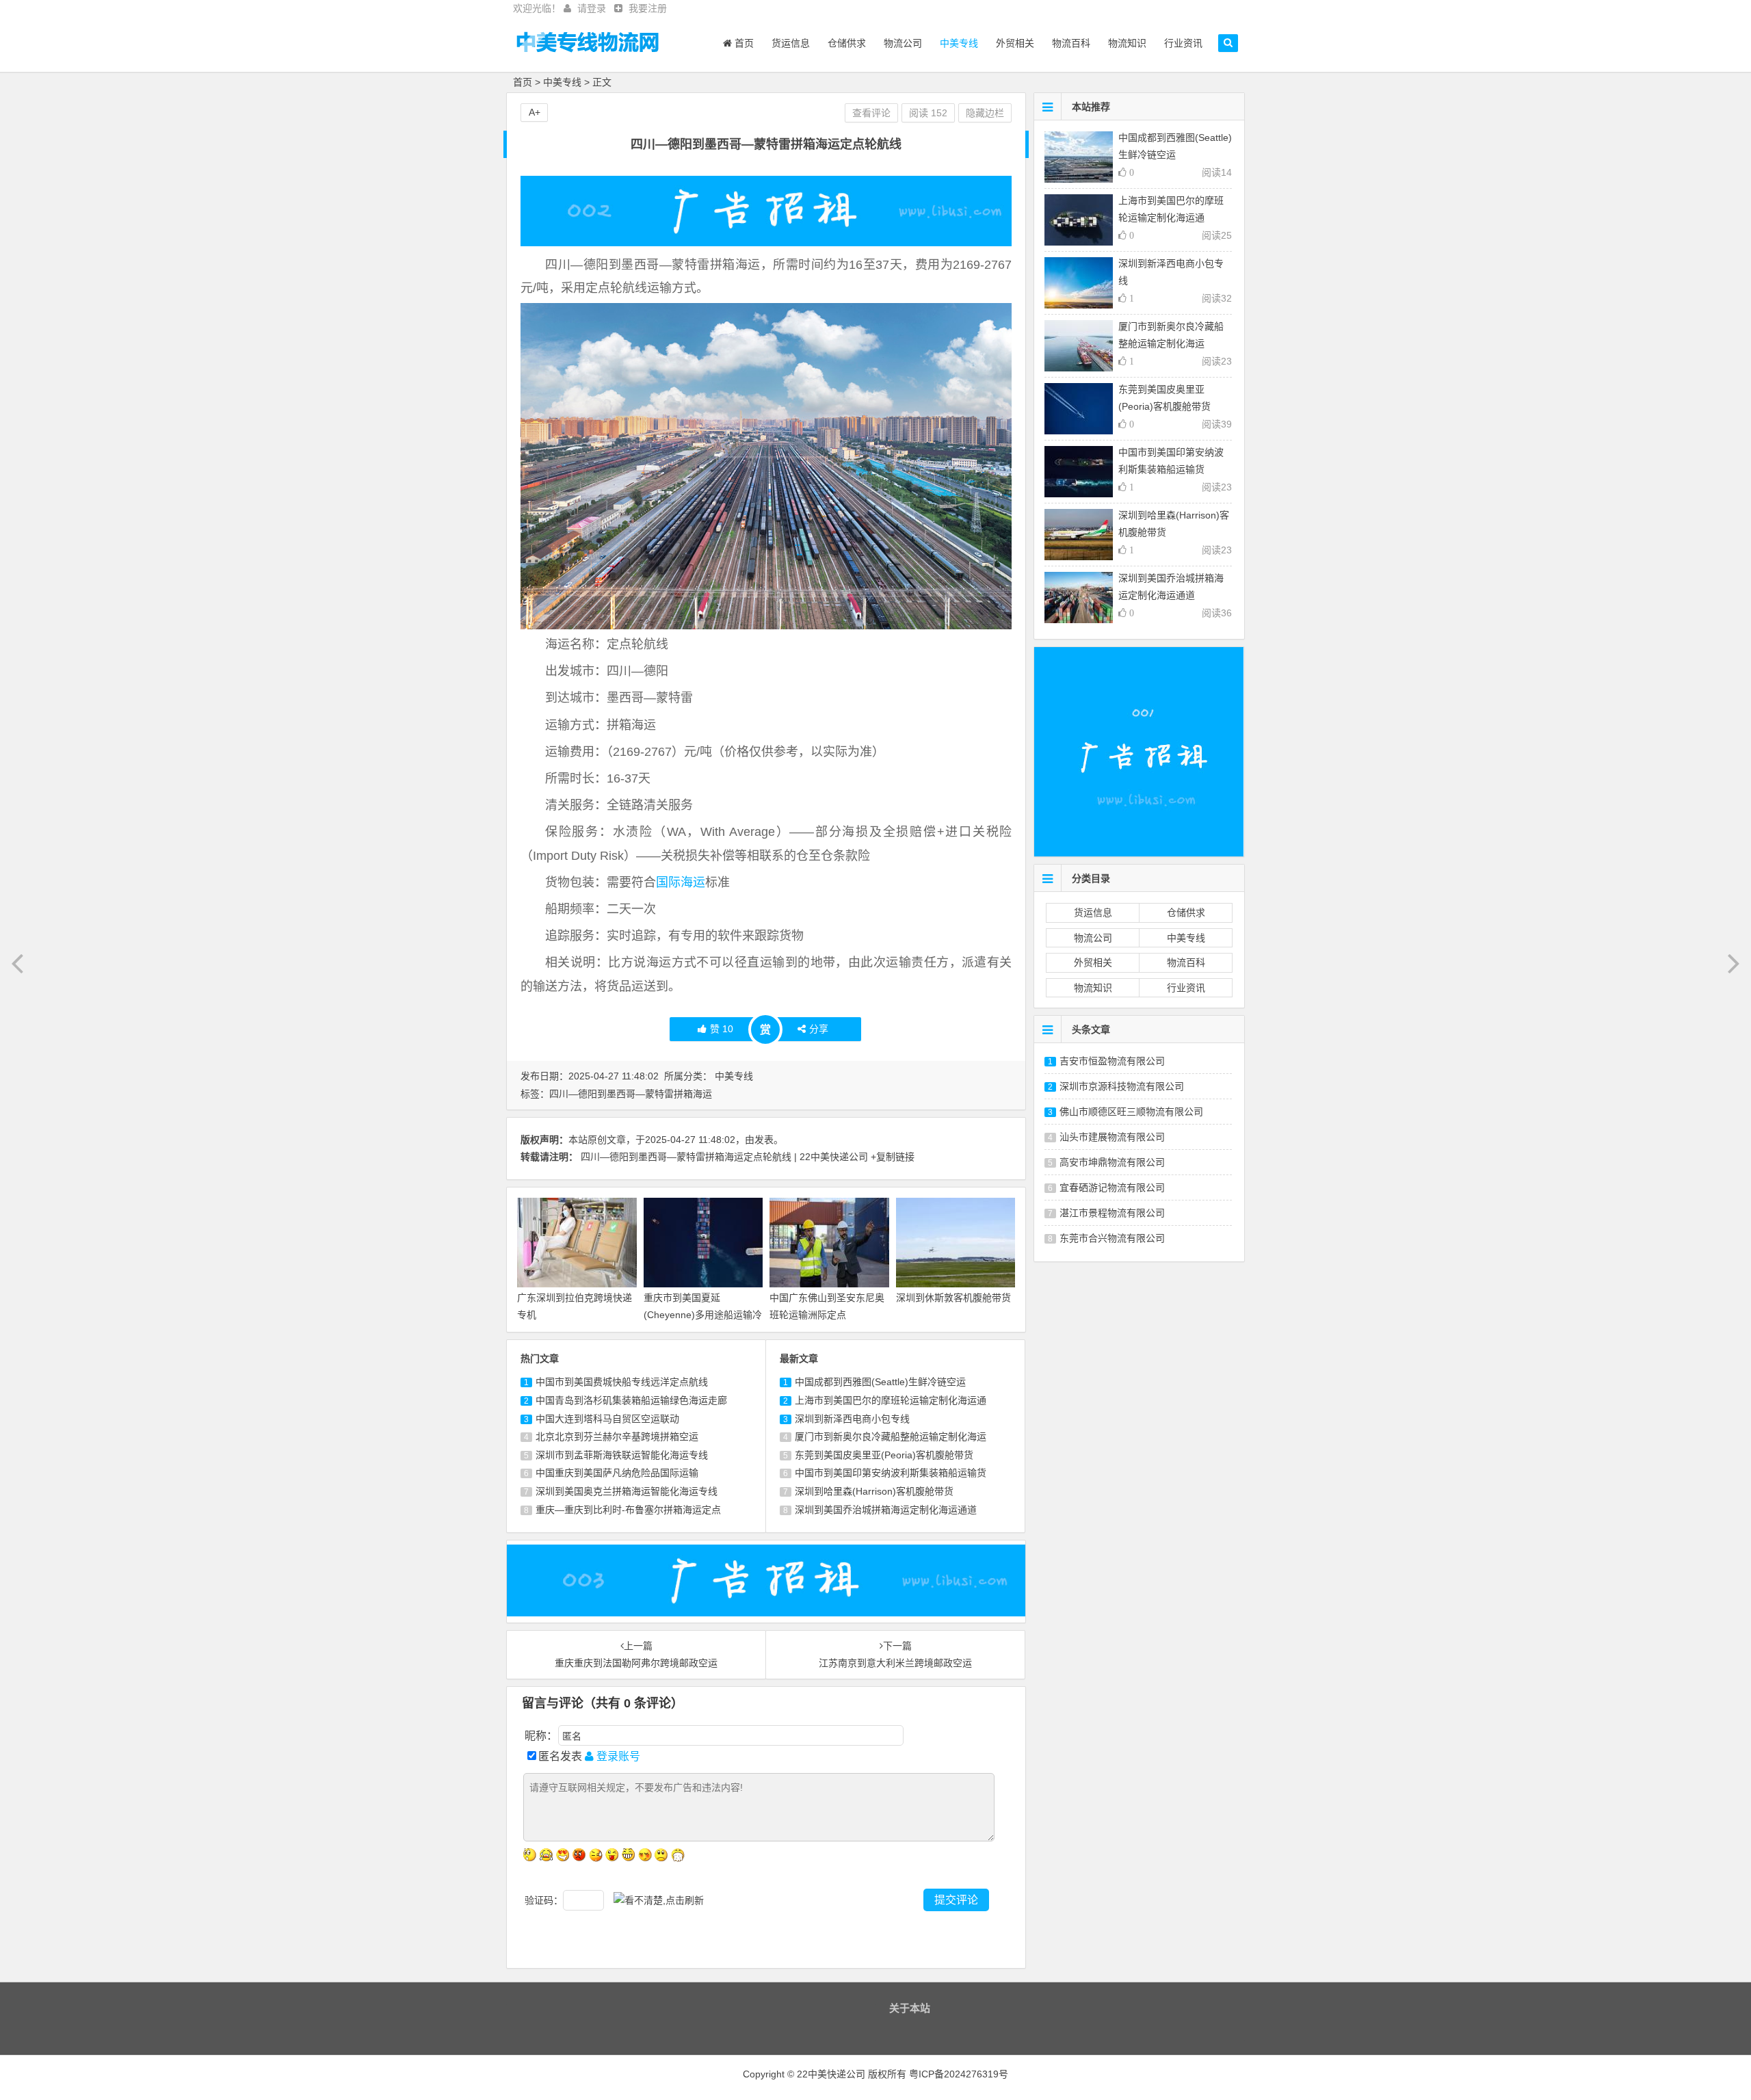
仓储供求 (847, 43)
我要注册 (648, 8)
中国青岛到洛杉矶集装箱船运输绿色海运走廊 (631, 1400)
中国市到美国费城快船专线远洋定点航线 (622, 1382)
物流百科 (1071, 43)
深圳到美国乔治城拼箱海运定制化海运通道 (886, 1510)
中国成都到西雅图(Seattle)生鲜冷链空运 (880, 1382)
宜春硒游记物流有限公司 (1112, 1187)
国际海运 (681, 882)
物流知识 (1127, 43)
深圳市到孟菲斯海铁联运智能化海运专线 (622, 1455)
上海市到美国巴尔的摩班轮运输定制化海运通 (891, 1400)
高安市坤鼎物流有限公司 (1112, 1162)
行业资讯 (1183, 43)
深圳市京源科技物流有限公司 (1122, 1086)
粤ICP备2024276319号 (959, 2074)
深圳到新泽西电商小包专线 (852, 1419)
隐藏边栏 (985, 113)
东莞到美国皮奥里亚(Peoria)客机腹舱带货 (884, 1455)
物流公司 (903, 43)
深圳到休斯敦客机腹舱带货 (953, 1298)
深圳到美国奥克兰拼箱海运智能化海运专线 (627, 1491)
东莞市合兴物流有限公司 (1112, 1238)
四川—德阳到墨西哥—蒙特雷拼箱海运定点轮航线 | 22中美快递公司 (724, 1157)
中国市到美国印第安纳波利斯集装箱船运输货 (891, 1473)
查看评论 (871, 113)
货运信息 (791, 43)
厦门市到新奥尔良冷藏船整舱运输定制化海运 (891, 1436)
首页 (743, 43)
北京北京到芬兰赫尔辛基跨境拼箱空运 (617, 1436)
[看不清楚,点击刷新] (659, 1901)
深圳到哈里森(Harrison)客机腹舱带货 (874, 1491)
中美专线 (959, 43)
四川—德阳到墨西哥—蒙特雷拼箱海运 (631, 1094)
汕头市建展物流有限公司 (1112, 1137)
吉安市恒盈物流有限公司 (1112, 1061)
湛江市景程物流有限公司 (1112, 1213)
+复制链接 (893, 1157)
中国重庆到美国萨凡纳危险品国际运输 (617, 1473)
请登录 (592, 8)
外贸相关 (1015, 43)
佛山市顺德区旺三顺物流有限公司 (1131, 1112)
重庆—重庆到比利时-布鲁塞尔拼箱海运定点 (628, 1510)
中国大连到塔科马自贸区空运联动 (607, 1419)
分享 (819, 1029)
